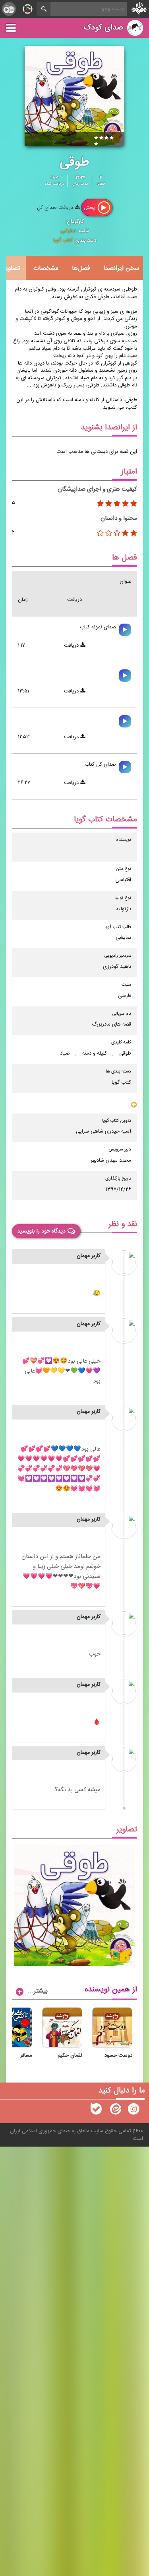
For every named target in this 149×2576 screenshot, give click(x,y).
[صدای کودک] (134, 2111)
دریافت (72, 645)
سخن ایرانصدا (121, 268)
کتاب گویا (63, 240)
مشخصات (46, 268)
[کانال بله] (96, 2111)
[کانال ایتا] (115, 2111)
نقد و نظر (123, 1224)
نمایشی (68, 231)
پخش (90, 207)
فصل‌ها (81, 268)
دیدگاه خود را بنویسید (41, 1231)
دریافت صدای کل (56, 208)
